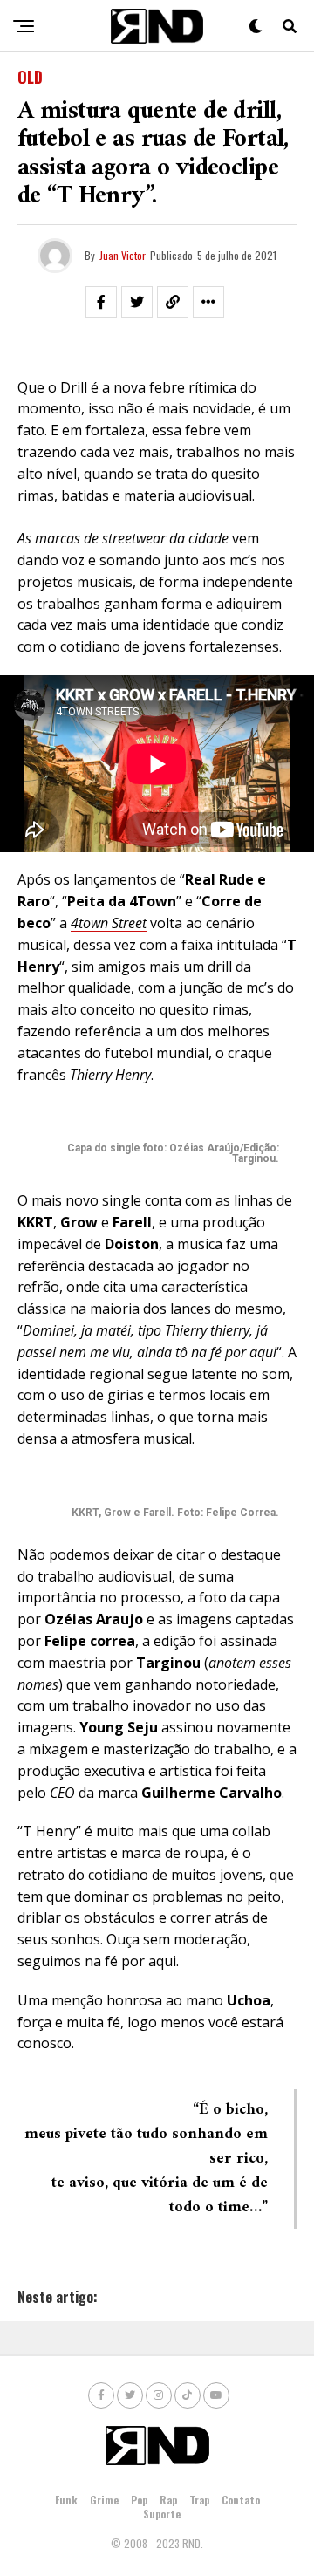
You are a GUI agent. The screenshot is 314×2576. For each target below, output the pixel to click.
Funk (66, 2500)
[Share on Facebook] (101, 302)
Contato (241, 2500)
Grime (104, 2500)
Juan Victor (123, 255)
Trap (199, 2500)
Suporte (162, 2514)
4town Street (109, 923)
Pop (139, 2500)
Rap (168, 2500)
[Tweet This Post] (137, 302)
